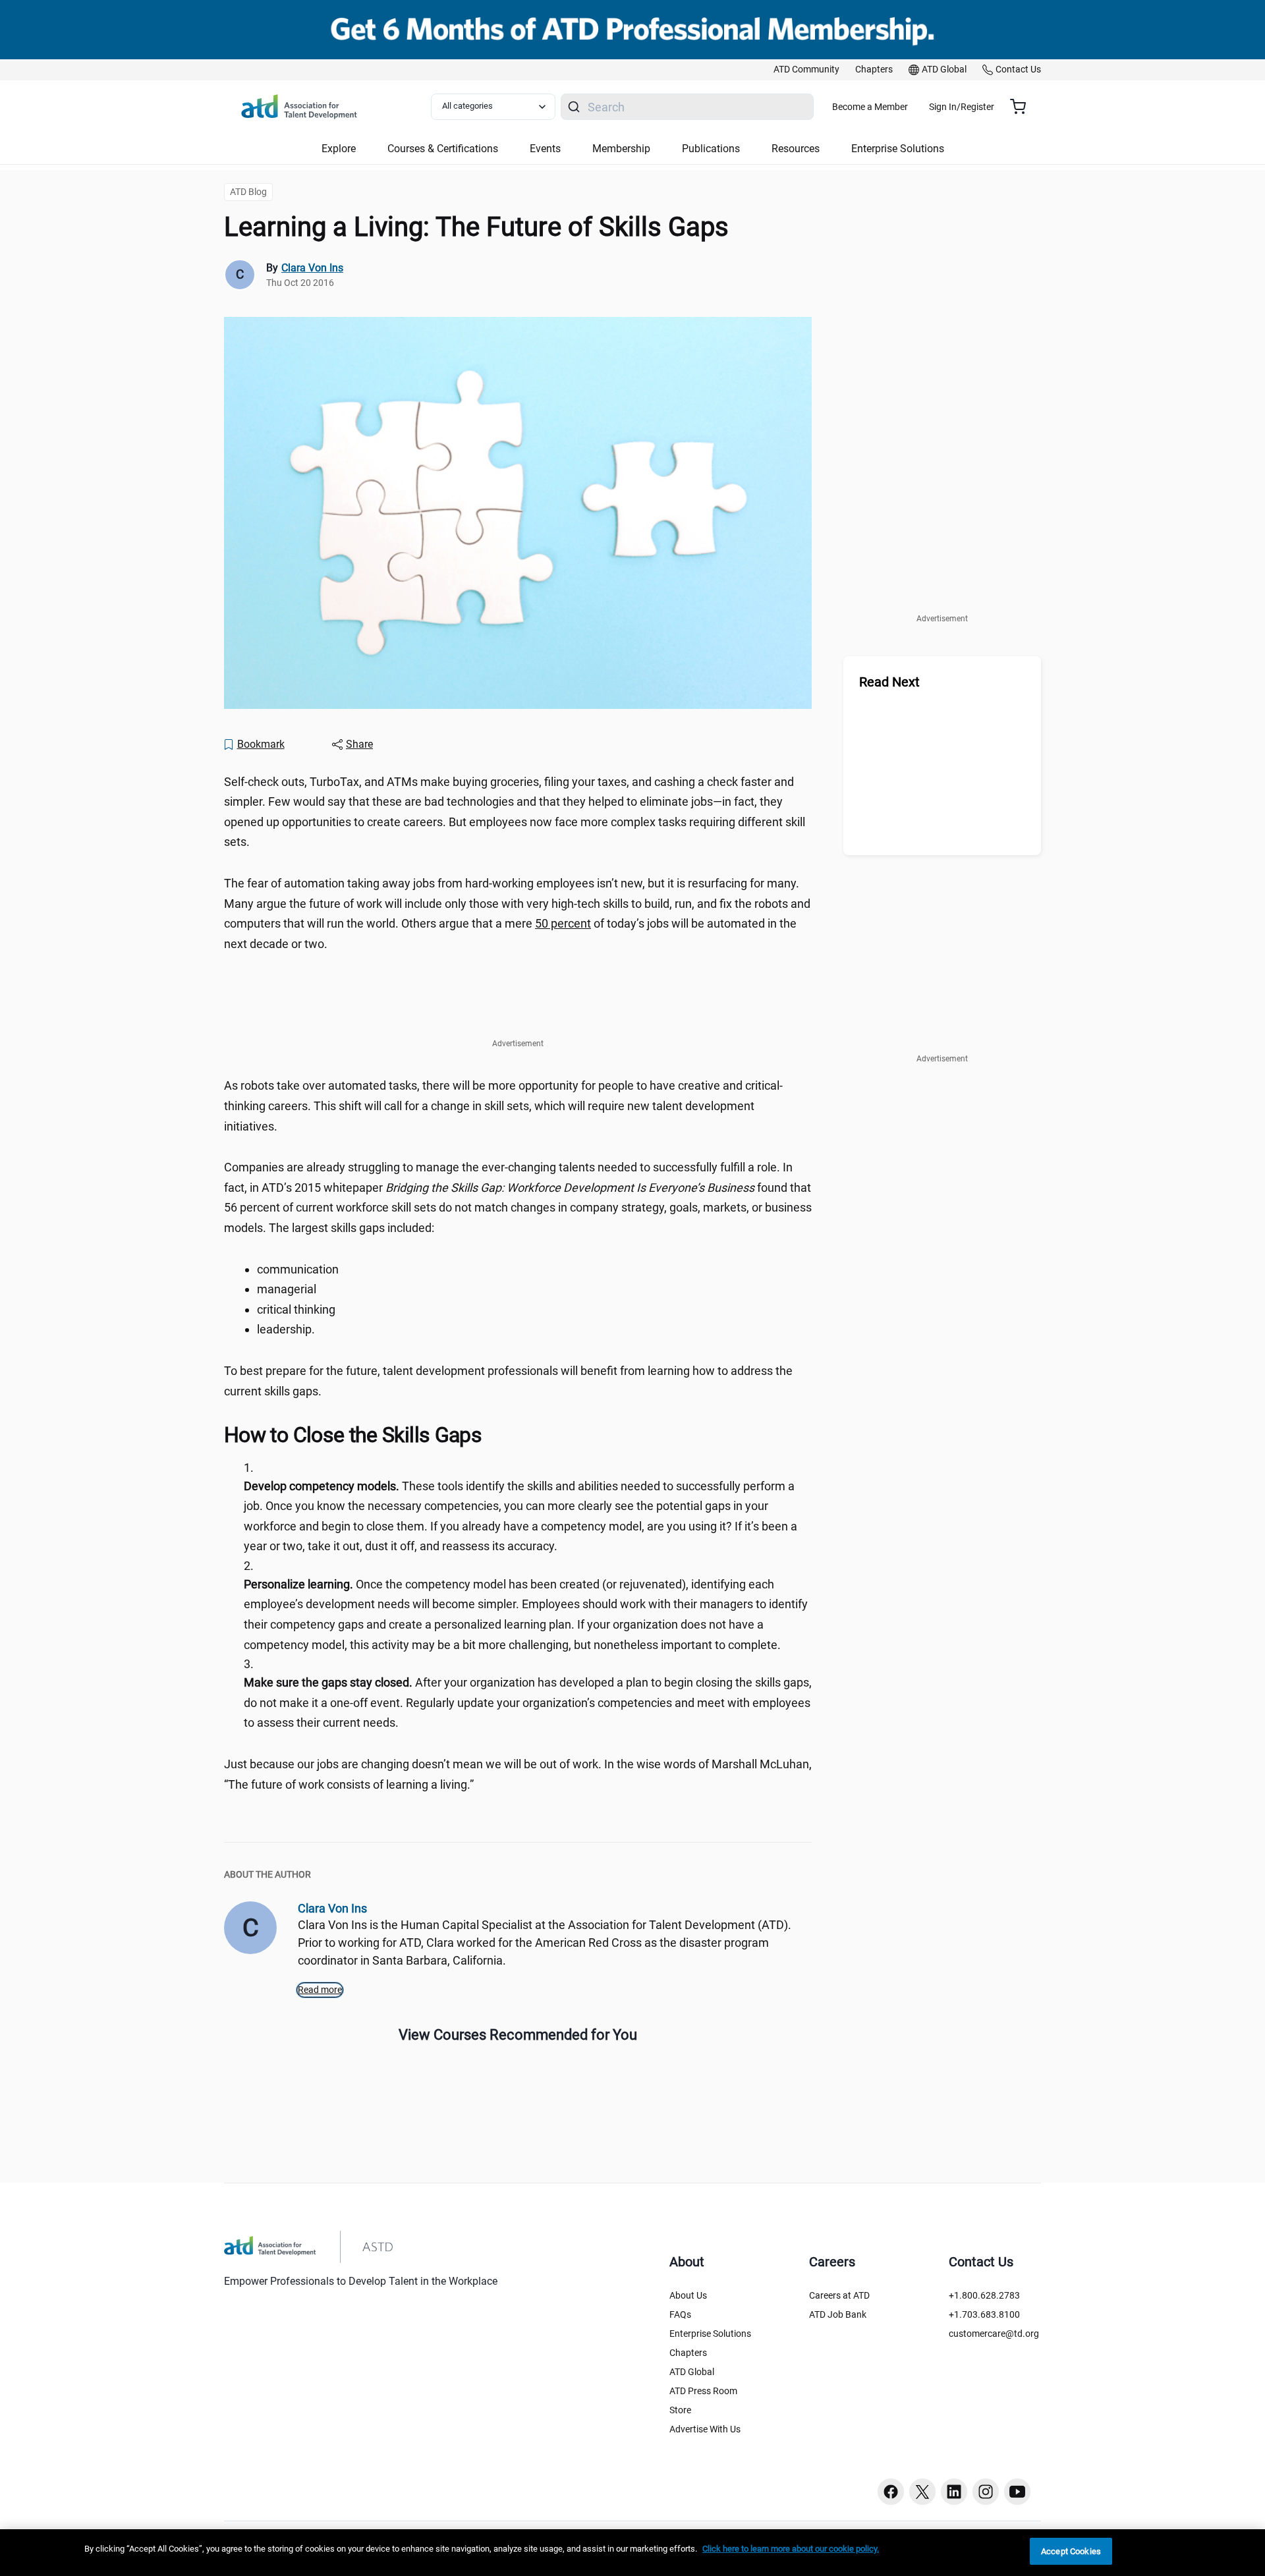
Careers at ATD (839, 2295)
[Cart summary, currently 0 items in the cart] (1023, 107)
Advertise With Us (705, 2429)
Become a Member (870, 107)
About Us (688, 2295)
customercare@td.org (994, 2334)
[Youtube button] (1017, 2492)
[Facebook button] (891, 2492)
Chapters (688, 2353)
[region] (632, 2553)
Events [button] (545, 149)
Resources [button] (796, 149)
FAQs (680, 2314)
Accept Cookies (1071, 2551)
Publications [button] (711, 149)
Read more (320, 1990)
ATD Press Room (703, 2391)
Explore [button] (339, 149)
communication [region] (299, 1269)
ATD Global (692, 2372)
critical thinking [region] (299, 1309)
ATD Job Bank (838, 2314)
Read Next (889, 682)
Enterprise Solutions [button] (898, 149)
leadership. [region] (287, 1329)
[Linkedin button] (954, 2492)
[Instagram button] (986, 2492)
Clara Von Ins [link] (312, 268)
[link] (806, 70)
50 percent (563, 923)
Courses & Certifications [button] (443, 149)
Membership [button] (621, 149)
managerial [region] (288, 1289)
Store (680, 2410)
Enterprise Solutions (710, 2334)
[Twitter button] (922, 2492)
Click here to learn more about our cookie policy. (791, 2549)
